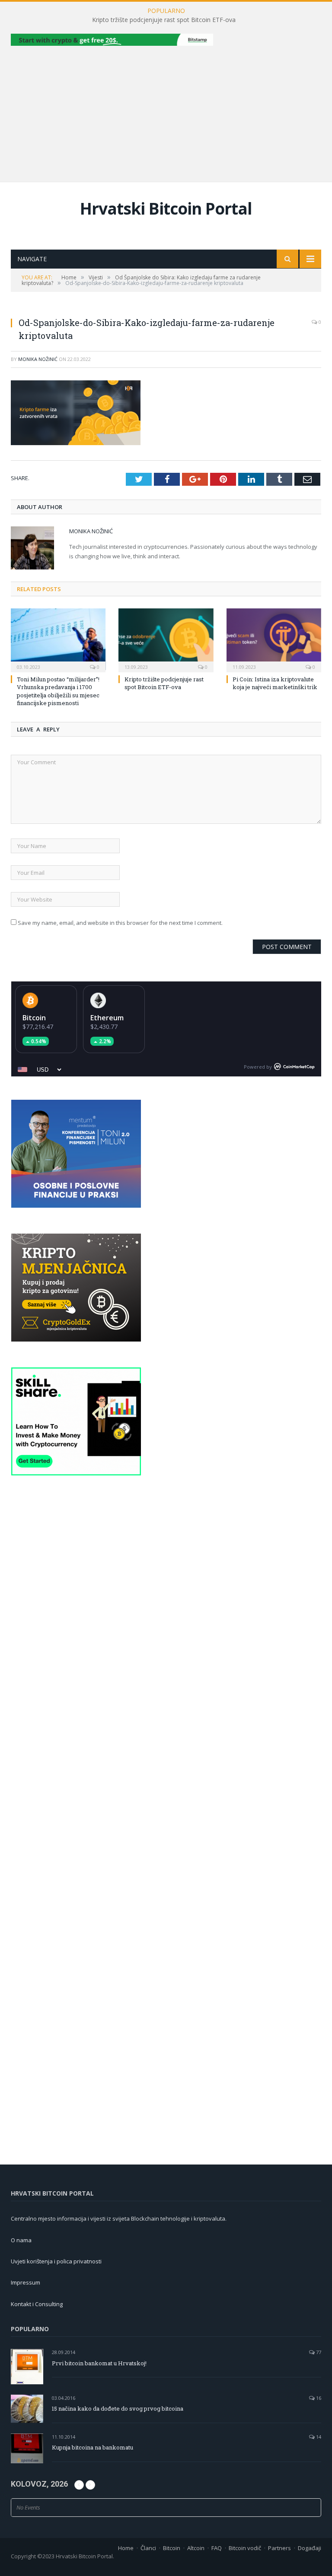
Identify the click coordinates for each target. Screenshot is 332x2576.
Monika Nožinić (38, 359)
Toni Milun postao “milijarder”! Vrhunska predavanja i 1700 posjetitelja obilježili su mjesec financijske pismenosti (58, 691)
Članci (148, 2548)
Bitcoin (34, 1018)
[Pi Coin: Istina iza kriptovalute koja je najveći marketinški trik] (274, 639)
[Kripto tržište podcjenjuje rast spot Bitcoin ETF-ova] (166, 639)
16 (318, 2398)
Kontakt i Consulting (37, 2304)
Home (126, 2548)
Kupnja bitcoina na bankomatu (93, 2447)
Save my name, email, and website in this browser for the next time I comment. (120, 923)
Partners (279, 2548)
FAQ (217, 2548)
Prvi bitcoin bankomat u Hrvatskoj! (99, 2363)
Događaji (310, 2548)
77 (318, 2352)
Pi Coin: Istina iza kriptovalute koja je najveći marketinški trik (275, 683)
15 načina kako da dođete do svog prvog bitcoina (118, 2408)
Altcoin (196, 2548)
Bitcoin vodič (245, 2548)
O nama (21, 2240)
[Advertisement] (166, 113)
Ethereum (107, 1018)
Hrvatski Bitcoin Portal (166, 208)
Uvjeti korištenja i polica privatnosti (56, 2261)
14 (318, 2437)
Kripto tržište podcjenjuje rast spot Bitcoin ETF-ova (164, 20)
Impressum (26, 2282)
